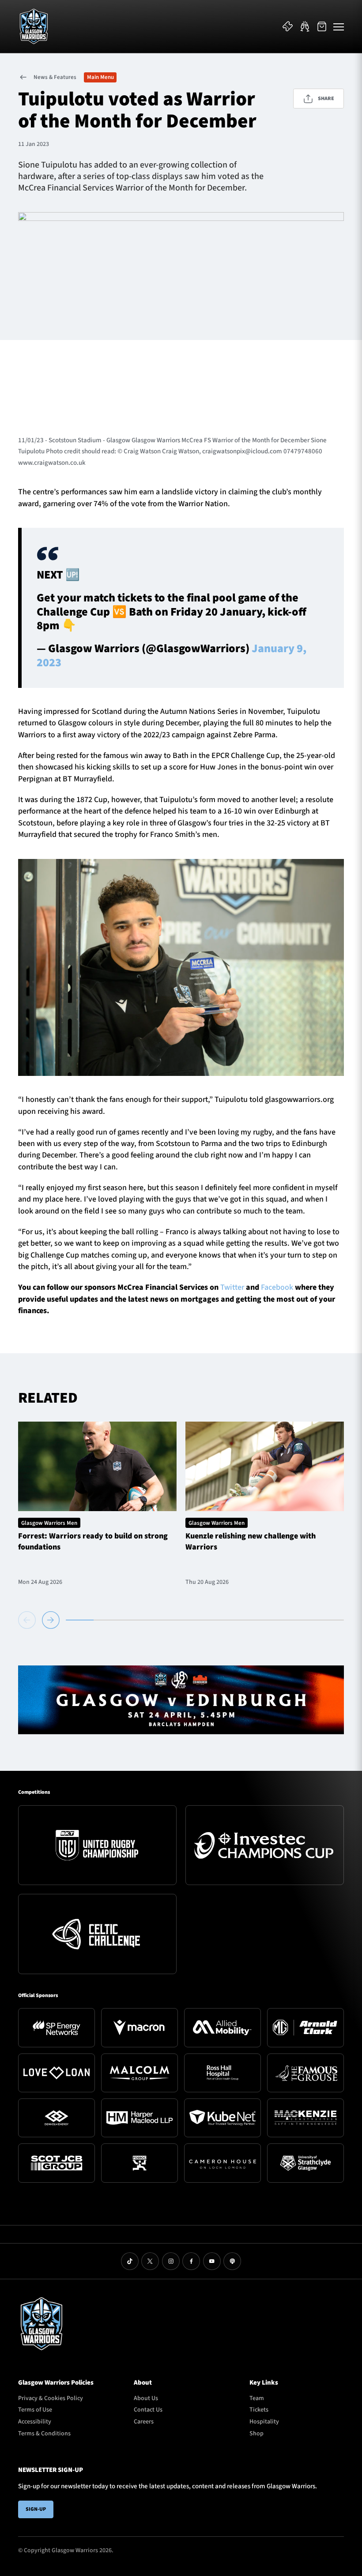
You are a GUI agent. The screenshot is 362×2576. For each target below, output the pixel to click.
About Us (146, 2398)
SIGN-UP (36, 2509)
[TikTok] (130, 2261)
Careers (144, 2422)
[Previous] (28, 1620)
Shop (256, 2434)
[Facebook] (191, 2261)
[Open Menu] (339, 26)
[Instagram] (171, 2261)
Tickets (259, 2410)
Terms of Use (35, 2410)
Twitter (232, 1287)
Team (257, 2398)
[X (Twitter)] (150, 2261)
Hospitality (264, 2422)
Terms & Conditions (44, 2434)
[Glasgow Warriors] (34, 26)
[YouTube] (212, 2261)
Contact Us (148, 2410)
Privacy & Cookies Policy (51, 2398)
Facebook (277, 1287)
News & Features (55, 77)
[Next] (51, 1620)
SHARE (326, 99)
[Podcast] (232, 2261)
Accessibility (35, 2422)
